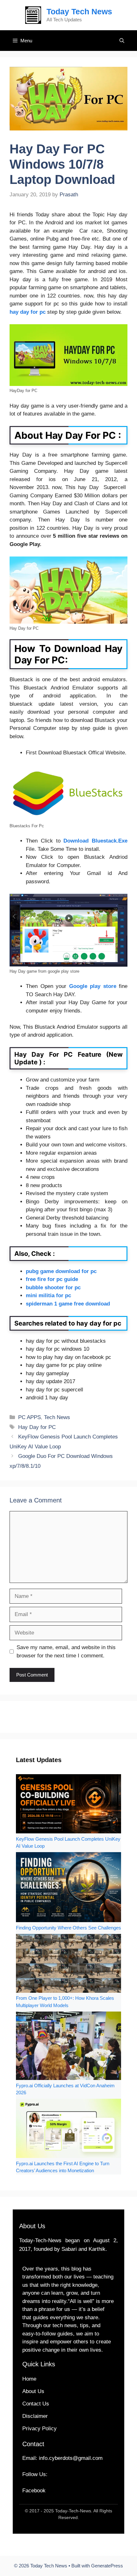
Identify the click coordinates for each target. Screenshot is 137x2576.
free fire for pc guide (52, 1279)
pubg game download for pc (61, 1271)
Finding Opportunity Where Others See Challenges (68, 1928)
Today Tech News (79, 11)
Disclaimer (35, 2416)
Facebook (34, 2491)
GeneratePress (107, 2566)
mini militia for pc (48, 1295)
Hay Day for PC (37, 1427)
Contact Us (36, 2404)
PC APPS (29, 1417)
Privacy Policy (40, 2429)
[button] (122, 41)
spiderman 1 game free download (68, 1304)
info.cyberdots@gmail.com (71, 2458)
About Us (33, 2391)
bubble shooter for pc (53, 1288)
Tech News (57, 1417)
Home (29, 2379)
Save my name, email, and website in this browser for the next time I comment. (66, 1652)
